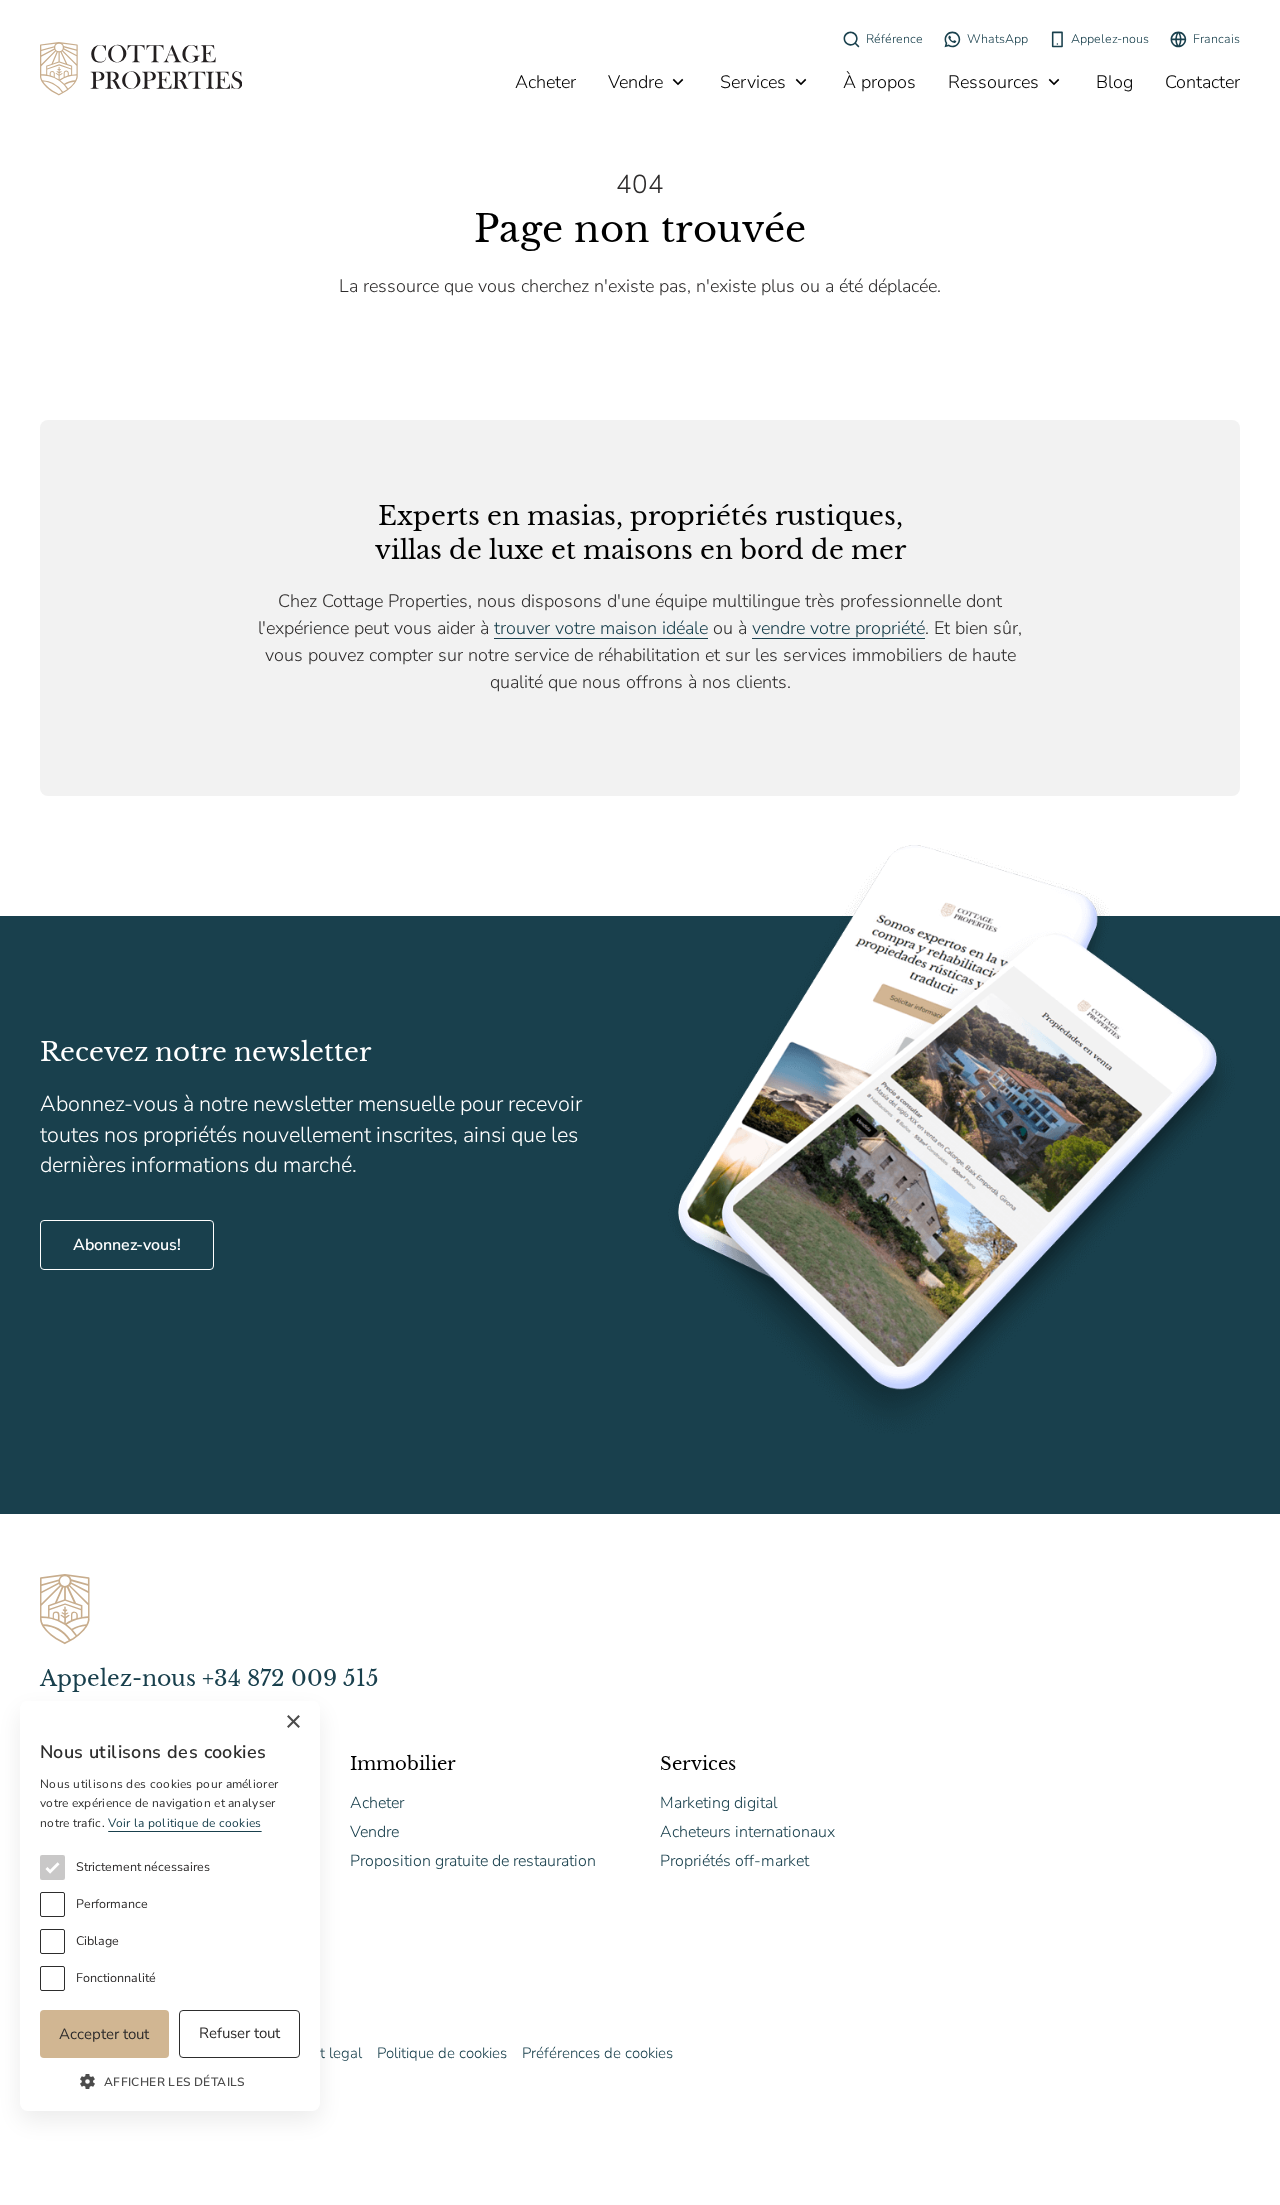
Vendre (635, 82)
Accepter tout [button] (104, 2034)
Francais (1216, 38)
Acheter (545, 82)
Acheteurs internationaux (747, 1832)
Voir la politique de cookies (184, 1823)
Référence (894, 38)
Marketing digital (719, 1803)
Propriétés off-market (734, 1861)
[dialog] (170, 1906)
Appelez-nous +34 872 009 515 (209, 1678)
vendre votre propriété (838, 628)
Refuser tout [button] (239, 2033)
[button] (170, 2081)
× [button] (292, 1722)
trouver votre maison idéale (601, 628)
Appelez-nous (1110, 38)
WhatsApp (997, 38)
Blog (1114, 82)
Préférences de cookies (597, 2053)
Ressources (993, 82)
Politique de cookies (442, 2053)
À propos (879, 82)
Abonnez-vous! (127, 1245)
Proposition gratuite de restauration (473, 1861)
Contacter (1202, 82)
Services (753, 82)
